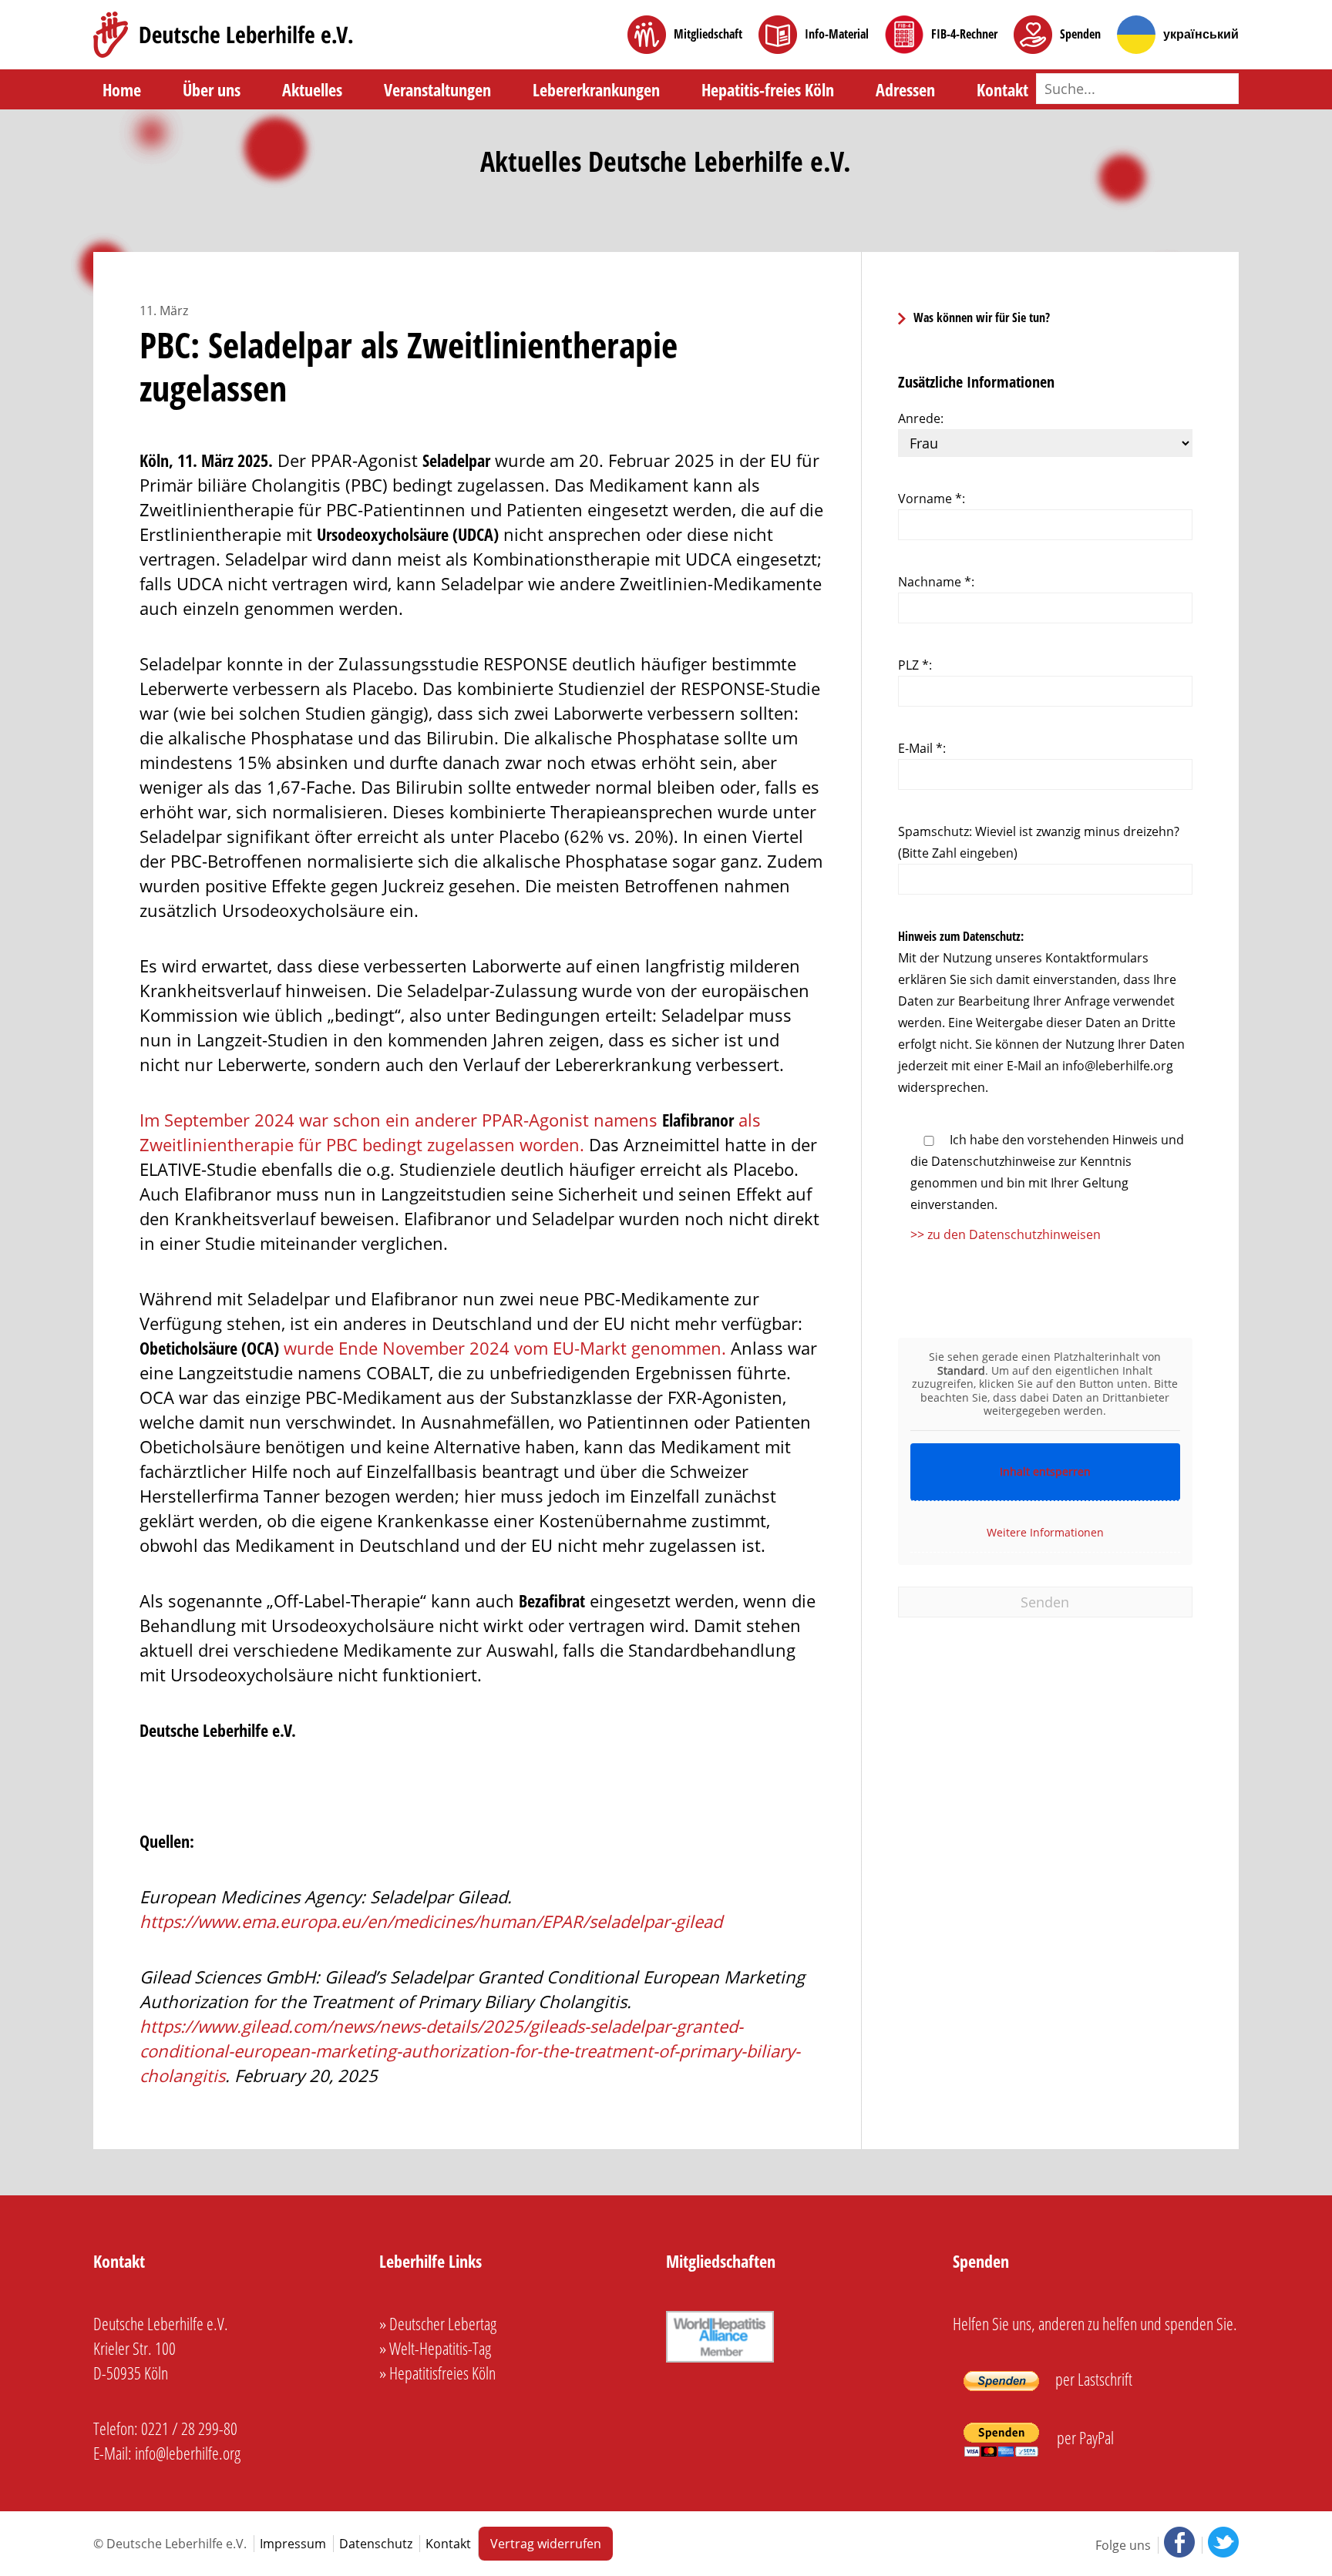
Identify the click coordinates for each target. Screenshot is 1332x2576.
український (1201, 34)
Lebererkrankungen (596, 89)
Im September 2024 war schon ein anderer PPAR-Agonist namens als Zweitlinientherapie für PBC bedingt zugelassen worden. (450, 1132)
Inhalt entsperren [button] (1045, 1471)
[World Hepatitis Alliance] (720, 2362)
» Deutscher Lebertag (438, 2323)
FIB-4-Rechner (964, 34)
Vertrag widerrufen (546, 2544)
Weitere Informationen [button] (1045, 1532)
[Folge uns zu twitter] (1220, 2545)
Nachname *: (936, 582)
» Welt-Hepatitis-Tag (435, 2348)
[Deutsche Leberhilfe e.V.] (223, 35)
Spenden (1080, 34)
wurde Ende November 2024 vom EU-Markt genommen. (433, 1348)
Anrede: (921, 418)
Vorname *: (932, 499)
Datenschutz (376, 2544)
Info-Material (837, 34)
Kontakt (1002, 89)
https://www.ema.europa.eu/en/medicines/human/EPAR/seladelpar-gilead (431, 1921)
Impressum (293, 2544)
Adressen (905, 89)
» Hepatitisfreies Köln (437, 2373)
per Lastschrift (1092, 2379)
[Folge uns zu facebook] (1178, 2545)
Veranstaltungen (437, 89)
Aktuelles (312, 89)
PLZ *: (915, 665)
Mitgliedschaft (708, 34)
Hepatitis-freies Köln (768, 89)
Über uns (212, 89)
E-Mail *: (922, 748)
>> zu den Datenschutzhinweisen (1006, 1234)
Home (122, 89)
